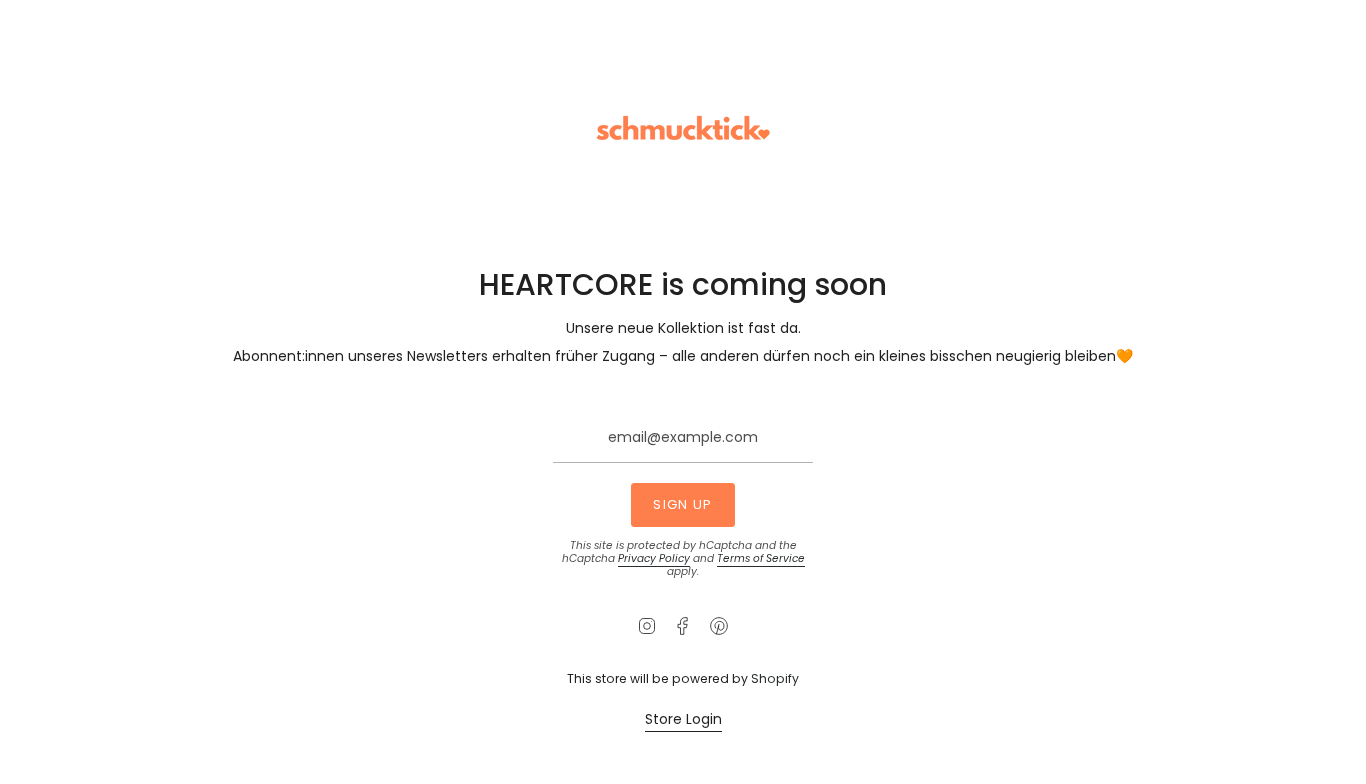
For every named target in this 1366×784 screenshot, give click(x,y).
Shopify (775, 678)
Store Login (683, 719)
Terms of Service (761, 558)
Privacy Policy (654, 558)
